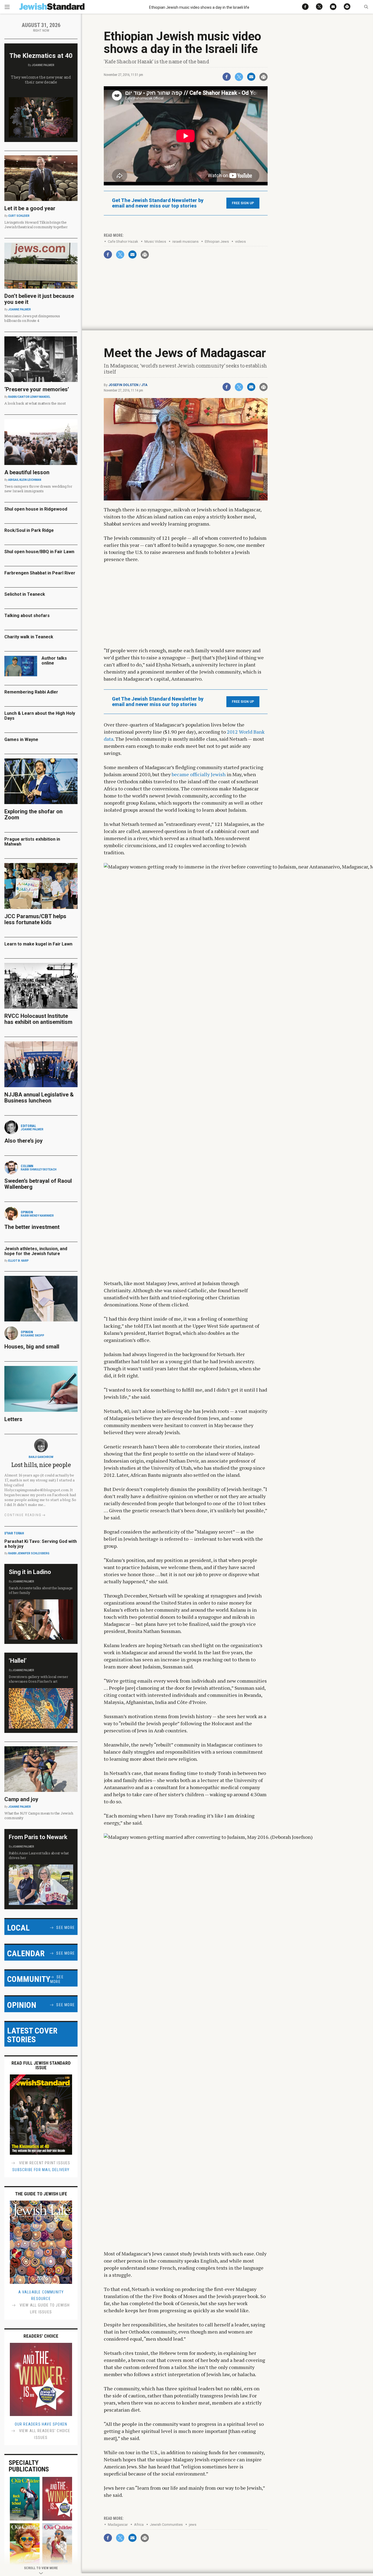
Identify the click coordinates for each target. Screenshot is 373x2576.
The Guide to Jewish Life (41, 2194)
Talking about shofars (27, 616)
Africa (139, 2525)
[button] (366, 7)
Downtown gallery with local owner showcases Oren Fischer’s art (38, 1679)
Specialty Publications (29, 2466)
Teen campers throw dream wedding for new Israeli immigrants (38, 489)
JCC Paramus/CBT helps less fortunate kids (35, 919)
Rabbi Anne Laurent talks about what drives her (39, 1855)
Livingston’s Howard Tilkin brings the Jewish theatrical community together (36, 225)
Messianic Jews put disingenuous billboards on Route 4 (32, 318)
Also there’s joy (23, 1141)
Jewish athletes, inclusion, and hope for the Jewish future (36, 1251)
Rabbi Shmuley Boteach (39, 1170)
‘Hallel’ (18, 1661)
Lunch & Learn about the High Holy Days (40, 716)
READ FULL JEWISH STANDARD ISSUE (41, 2065)
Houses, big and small (32, 1347)
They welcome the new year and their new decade (41, 80)
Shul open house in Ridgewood (36, 509)
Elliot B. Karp (18, 1261)
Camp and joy (21, 1799)
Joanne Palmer (43, 65)
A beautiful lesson (27, 472)
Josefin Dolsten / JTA (128, 385)
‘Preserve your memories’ (37, 389)
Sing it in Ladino (30, 1572)
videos (240, 241)
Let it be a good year (30, 208)
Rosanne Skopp (32, 1336)
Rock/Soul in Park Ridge (29, 530)
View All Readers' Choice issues (44, 2434)
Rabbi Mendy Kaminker (37, 1216)
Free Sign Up (243, 203)
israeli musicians (185, 241)
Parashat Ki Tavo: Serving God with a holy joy (41, 1544)
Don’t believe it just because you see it (39, 299)
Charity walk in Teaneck (29, 637)
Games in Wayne (21, 739)
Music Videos (155, 241)
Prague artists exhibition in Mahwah (32, 842)
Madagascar (118, 2525)
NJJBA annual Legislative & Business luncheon (39, 1098)
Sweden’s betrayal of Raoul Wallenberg (38, 1184)
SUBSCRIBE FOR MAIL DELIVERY (41, 2170)
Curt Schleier (19, 216)
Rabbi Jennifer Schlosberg (29, 1553)
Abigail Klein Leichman (25, 480)
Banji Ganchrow (41, 1457)
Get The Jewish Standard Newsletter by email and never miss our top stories (158, 203)
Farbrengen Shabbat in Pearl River (40, 573)
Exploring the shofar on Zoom (33, 814)
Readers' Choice (41, 2336)
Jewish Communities (166, 2525)
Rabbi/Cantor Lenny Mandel (29, 397)
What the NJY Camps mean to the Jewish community (39, 1815)
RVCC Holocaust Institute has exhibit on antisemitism (38, 1019)
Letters (13, 1419)
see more (66, 1928)
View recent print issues (44, 2163)
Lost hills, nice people (41, 1465)
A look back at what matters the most (35, 403)
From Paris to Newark (38, 1837)
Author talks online (54, 661)
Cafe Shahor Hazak (123, 241)
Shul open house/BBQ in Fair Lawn (39, 552)
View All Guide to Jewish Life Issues (44, 2309)
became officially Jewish (199, 774)
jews (193, 2525)
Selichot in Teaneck (25, 594)
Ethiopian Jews (217, 241)
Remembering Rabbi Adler (31, 692)
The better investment (33, 1227)
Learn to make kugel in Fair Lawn (38, 944)
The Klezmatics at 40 (41, 56)
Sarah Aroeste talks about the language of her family (41, 1590)
